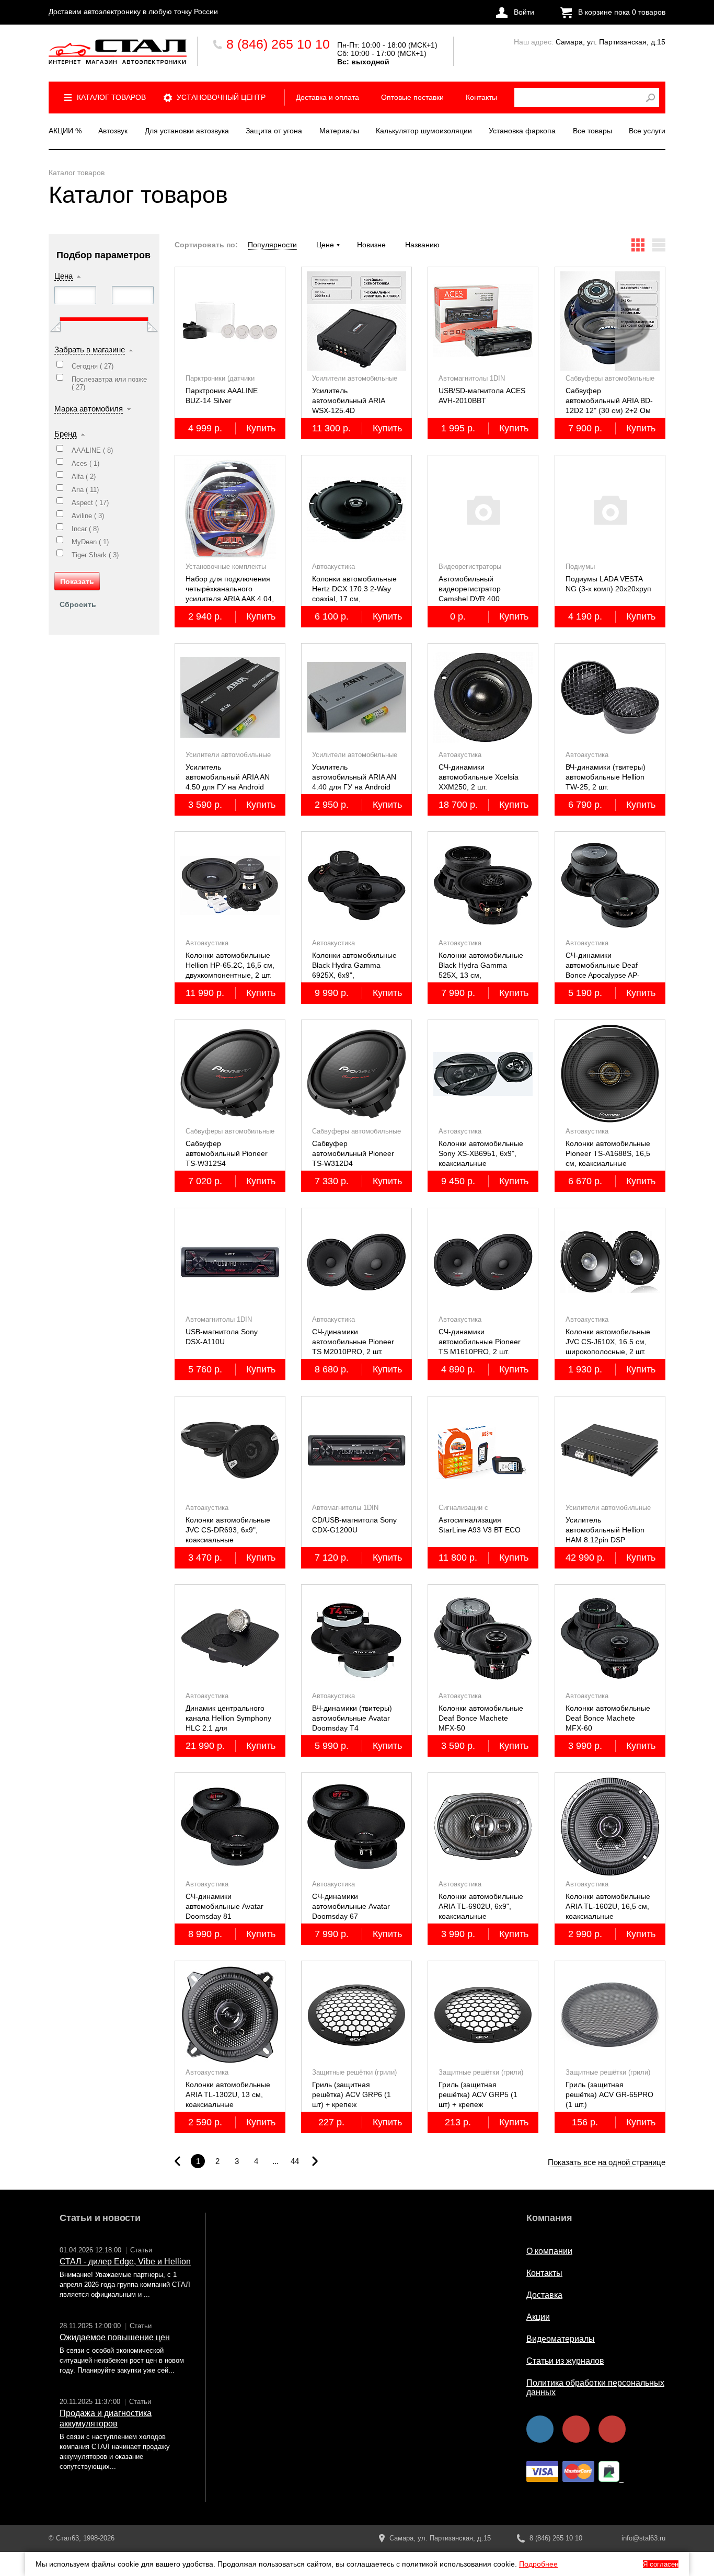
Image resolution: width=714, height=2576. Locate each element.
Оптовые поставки (412, 97)
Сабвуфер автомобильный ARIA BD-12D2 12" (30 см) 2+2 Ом (609, 400)
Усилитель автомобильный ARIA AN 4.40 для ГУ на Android (354, 777)
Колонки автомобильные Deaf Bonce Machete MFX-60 (608, 1718)
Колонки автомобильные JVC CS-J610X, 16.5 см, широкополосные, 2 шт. (608, 1342)
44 (295, 2161)
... (275, 2161)
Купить (261, 428)
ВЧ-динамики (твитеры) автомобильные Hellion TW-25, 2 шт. (606, 777)
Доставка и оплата (327, 97)
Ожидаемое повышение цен (115, 2337)
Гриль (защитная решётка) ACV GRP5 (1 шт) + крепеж (478, 2094)
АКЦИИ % (65, 131)
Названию (422, 245)
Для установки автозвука (187, 131)
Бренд (66, 434)
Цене (325, 245)
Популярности (272, 245)
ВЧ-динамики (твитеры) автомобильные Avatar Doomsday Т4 (352, 1718)
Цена (64, 276)
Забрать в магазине (90, 350)
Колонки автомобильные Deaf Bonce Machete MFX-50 (481, 1718)
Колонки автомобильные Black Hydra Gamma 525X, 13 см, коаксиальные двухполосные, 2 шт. (481, 975)
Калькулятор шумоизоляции (424, 131)
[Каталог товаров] (118, 51)
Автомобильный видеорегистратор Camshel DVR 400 (470, 589)
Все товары (592, 131)
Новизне (371, 245)
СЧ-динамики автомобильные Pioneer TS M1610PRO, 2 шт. (480, 1342)
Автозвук (113, 131)
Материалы (339, 131)
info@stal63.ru (643, 2538)
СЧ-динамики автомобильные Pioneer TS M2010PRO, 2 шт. (353, 1342)
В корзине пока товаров (622, 12)
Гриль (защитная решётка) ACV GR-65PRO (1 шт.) (609, 2094)
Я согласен (661, 2564)
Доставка (544, 2295)
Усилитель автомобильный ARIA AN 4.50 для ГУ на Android (228, 777)
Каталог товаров (111, 97)
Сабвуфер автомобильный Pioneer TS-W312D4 (353, 1153)
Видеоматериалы (561, 2339)
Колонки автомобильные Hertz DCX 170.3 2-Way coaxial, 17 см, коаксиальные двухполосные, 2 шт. (354, 599)
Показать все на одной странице (607, 2162)
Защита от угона (274, 131)
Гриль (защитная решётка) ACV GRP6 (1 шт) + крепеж (352, 2094)
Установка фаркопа (522, 131)
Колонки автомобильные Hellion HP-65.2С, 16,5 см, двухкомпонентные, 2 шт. (230, 965)
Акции (538, 2317)
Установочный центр (221, 97)
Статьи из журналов (565, 2361)
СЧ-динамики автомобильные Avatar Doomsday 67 (351, 1906)
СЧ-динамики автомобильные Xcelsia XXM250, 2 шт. (479, 777)
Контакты (481, 97)
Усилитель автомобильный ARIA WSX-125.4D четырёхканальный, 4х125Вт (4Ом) (348, 410)
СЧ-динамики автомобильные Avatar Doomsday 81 (224, 1906)
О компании (549, 2251)
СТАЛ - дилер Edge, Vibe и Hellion (125, 2262)
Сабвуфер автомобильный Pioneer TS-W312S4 (227, 1153)
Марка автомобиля (89, 409)
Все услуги (647, 131)
